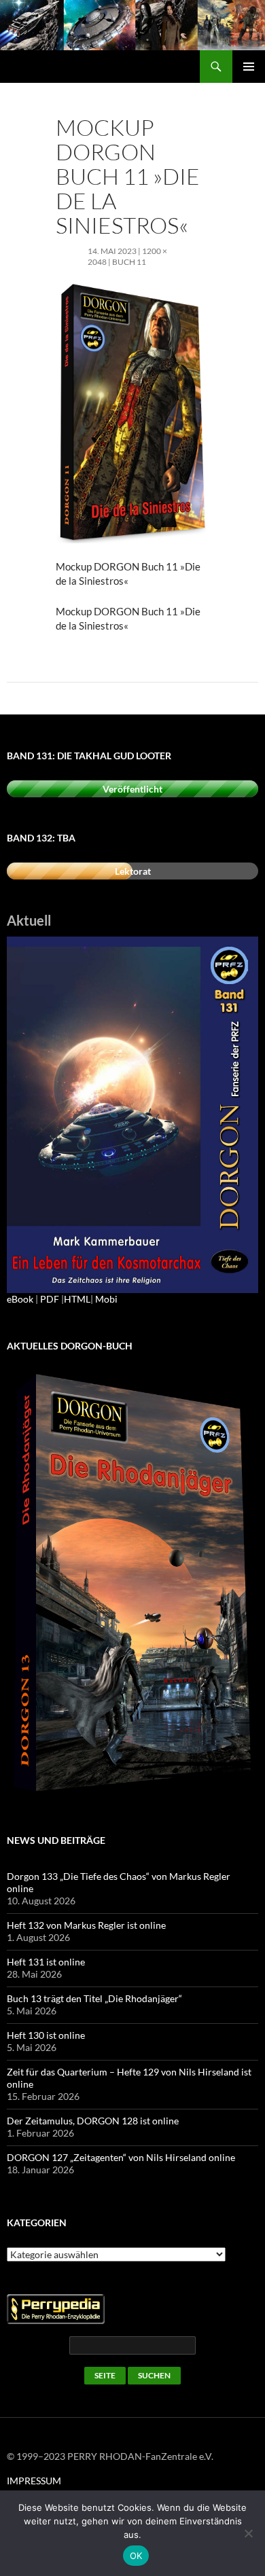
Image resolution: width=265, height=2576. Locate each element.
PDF (50, 1299)
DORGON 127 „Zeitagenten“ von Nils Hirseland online (121, 2157)
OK (136, 2556)
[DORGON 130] (132, 1113)
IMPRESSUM (34, 2481)
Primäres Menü (249, 67)
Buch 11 (129, 262)
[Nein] (248, 2533)
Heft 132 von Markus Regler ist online (86, 1925)
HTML (77, 1299)
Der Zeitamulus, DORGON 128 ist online (93, 2121)
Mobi (106, 1299)
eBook (20, 1299)
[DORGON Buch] (132, 1583)
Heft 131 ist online (46, 1962)
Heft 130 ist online (46, 2035)
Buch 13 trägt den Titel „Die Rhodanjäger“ (94, 1998)
